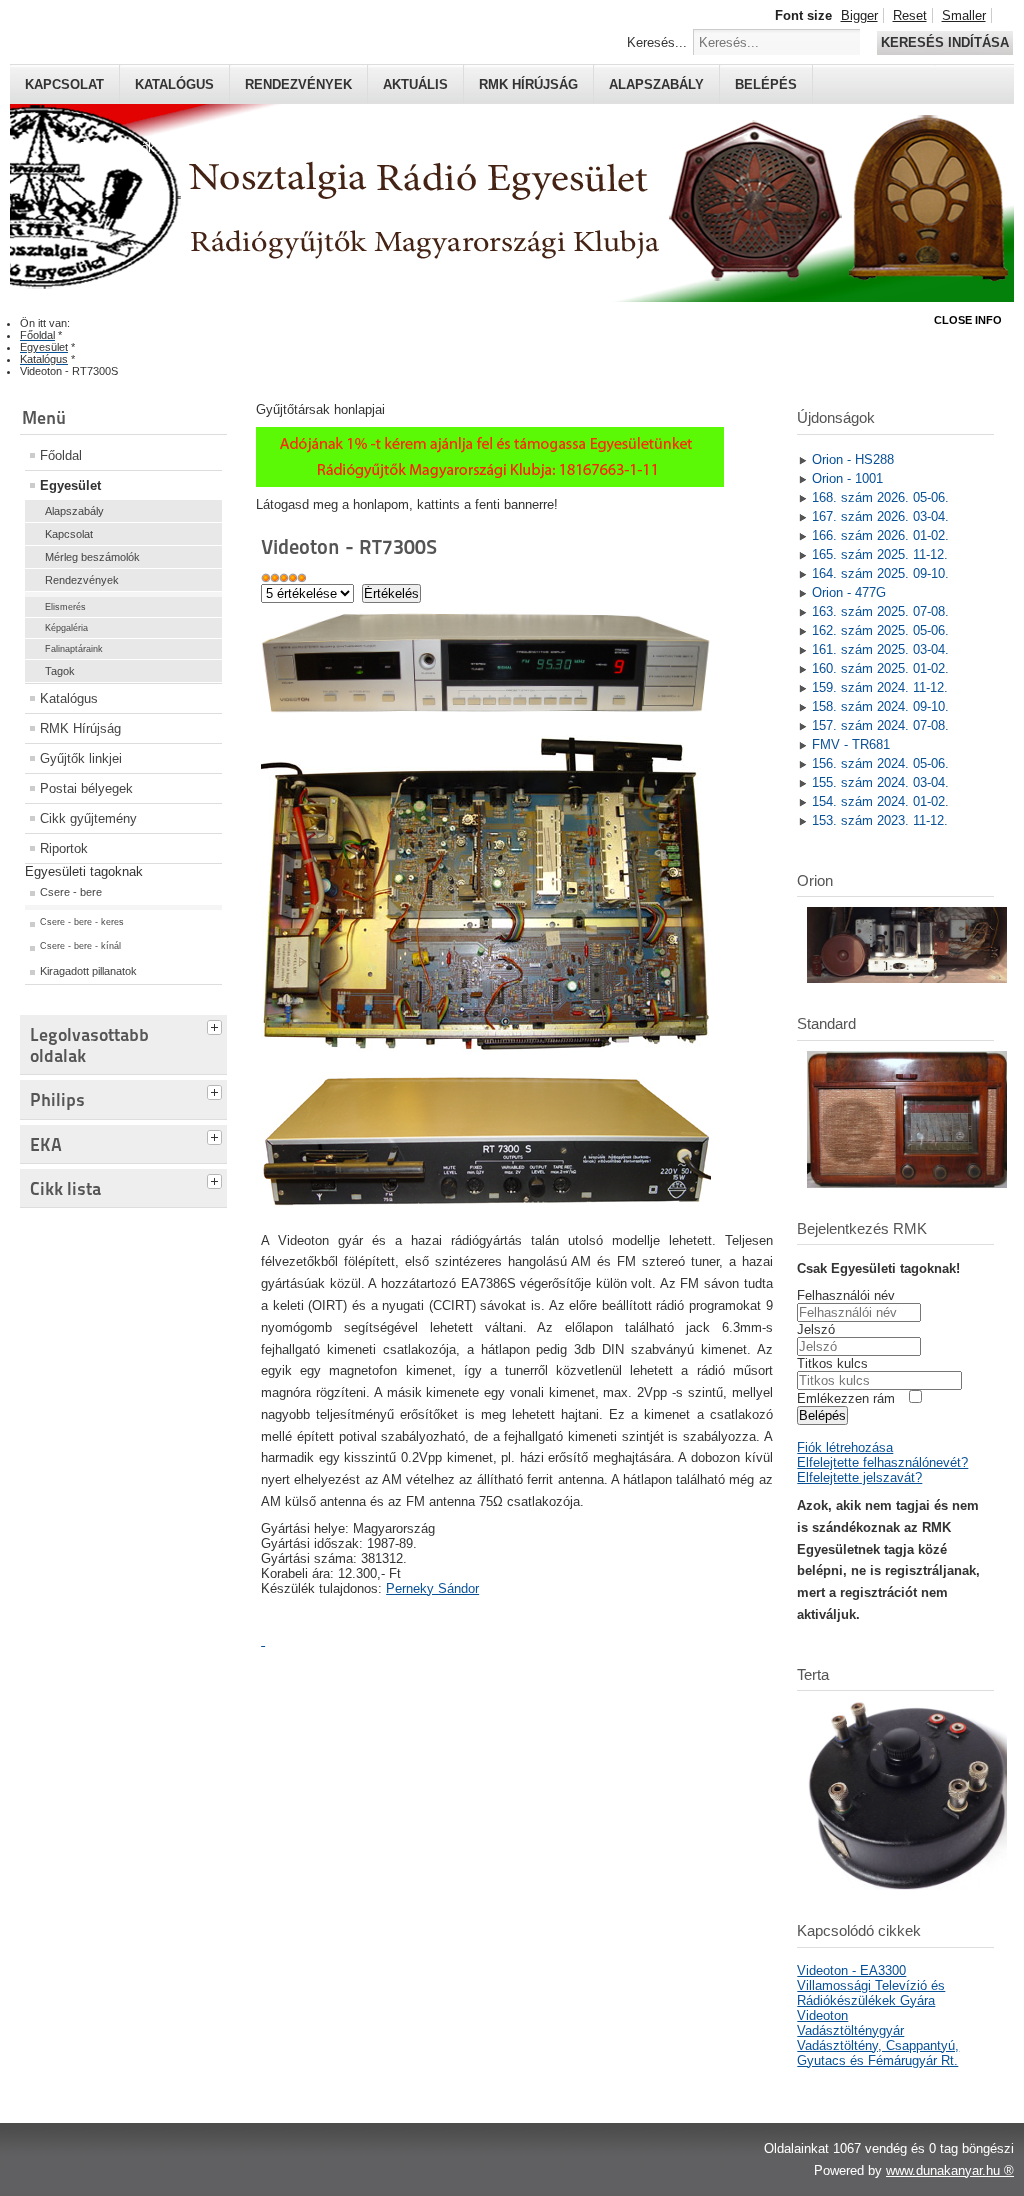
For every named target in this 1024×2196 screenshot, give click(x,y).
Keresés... (657, 42)
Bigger (859, 15)
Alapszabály (656, 84)
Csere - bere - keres (82, 922)
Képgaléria (66, 628)
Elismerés (65, 607)
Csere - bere (71, 892)
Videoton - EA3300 (851, 1970)
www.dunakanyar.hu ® (950, 2170)
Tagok (60, 671)
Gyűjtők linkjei (81, 758)
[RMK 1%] (490, 482)
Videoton (822, 2015)
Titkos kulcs (832, 1363)
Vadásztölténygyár (850, 2030)
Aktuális (415, 84)
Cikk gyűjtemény (88, 818)
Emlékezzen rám (846, 1398)
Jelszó (816, 1329)
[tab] (217, 1025)
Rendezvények (298, 84)
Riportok (64, 848)
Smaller (964, 15)
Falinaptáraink (74, 649)
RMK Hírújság (80, 728)
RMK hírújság (528, 84)
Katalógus (174, 84)
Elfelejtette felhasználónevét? (882, 1462)
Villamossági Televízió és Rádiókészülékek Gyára (871, 1993)
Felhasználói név (846, 1295)
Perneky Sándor (432, 1588)
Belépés (766, 84)
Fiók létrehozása (845, 1447)
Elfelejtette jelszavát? (859, 1477)
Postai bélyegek (86, 788)
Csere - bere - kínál (80, 946)
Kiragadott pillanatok (88, 971)
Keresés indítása (945, 42)
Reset (910, 15)
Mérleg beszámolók (92, 557)
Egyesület (70, 485)
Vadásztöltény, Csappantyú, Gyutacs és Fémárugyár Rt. (878, 2053)
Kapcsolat (64, 84)
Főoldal (61, 455)
